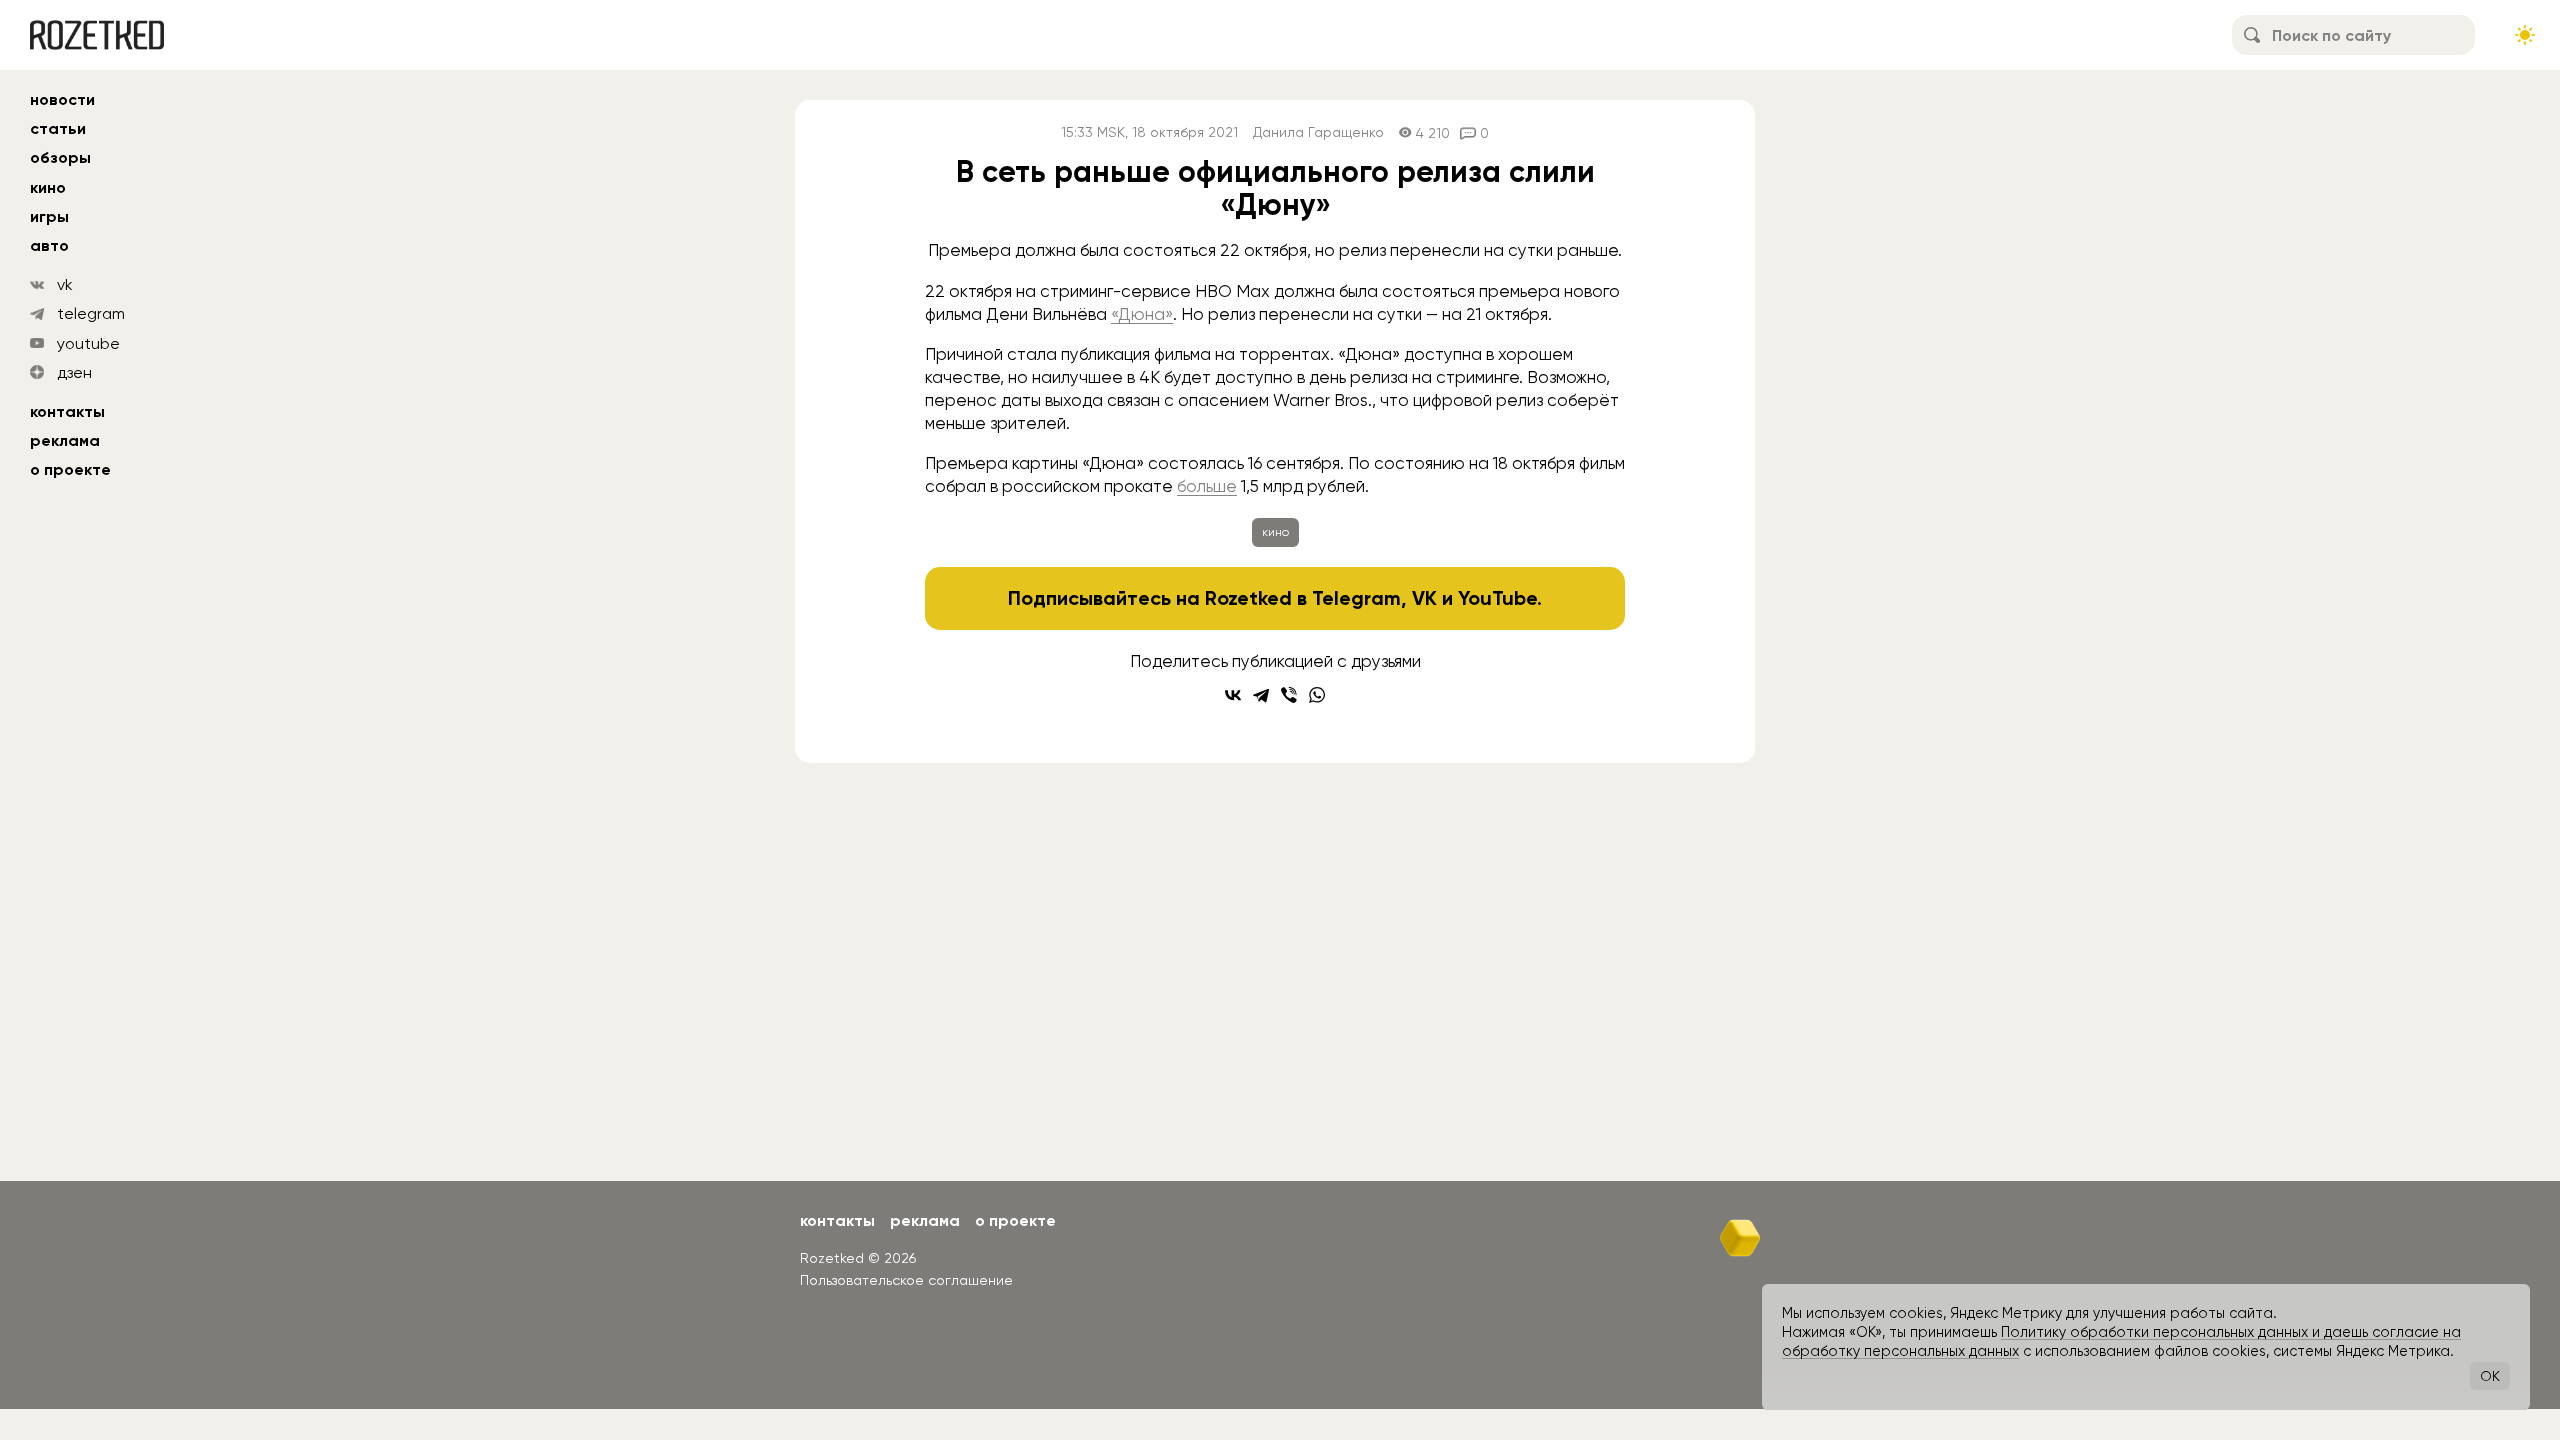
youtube (88, 343)
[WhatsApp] (1317, 695)
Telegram (1356, 598)
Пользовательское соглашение (906, 1280)
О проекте (70, 469)
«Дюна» (1142, 314)
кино (48, 187)
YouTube (1497, 598)
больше (1207, 486)
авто (49, 245)
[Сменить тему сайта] (2525, 35)
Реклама (65, 440)
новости (62, 99)
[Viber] (1289, 695)
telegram (91, 313)
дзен (74, 372)
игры (49, 216)
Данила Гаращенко (1318, 132)
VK (1424, 598)
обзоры (60, 157)
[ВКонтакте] (1233, 695)
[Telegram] (1261, 695)
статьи (58, 128)
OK (2490, 1376)
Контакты (67, 411)
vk (65, 284)
